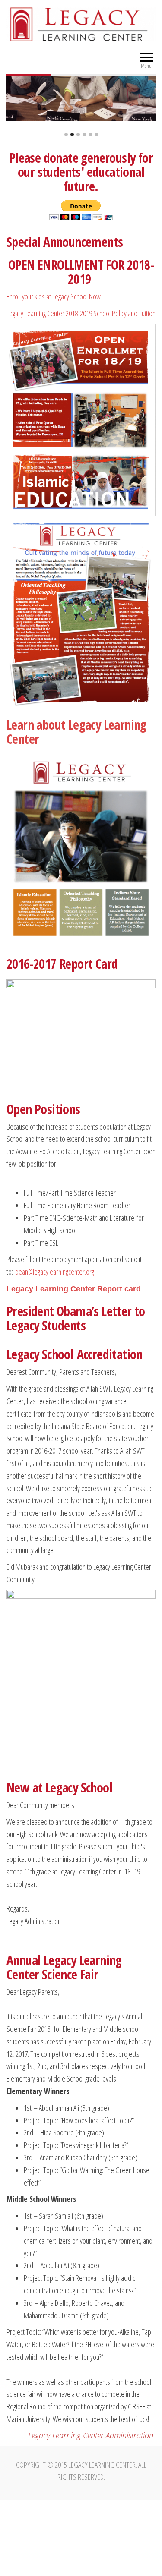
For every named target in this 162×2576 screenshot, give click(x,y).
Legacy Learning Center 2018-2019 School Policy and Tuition (81, 313)
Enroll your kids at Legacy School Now (54, 296)
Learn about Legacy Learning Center (76, 732)
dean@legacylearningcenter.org (55, 1272)
